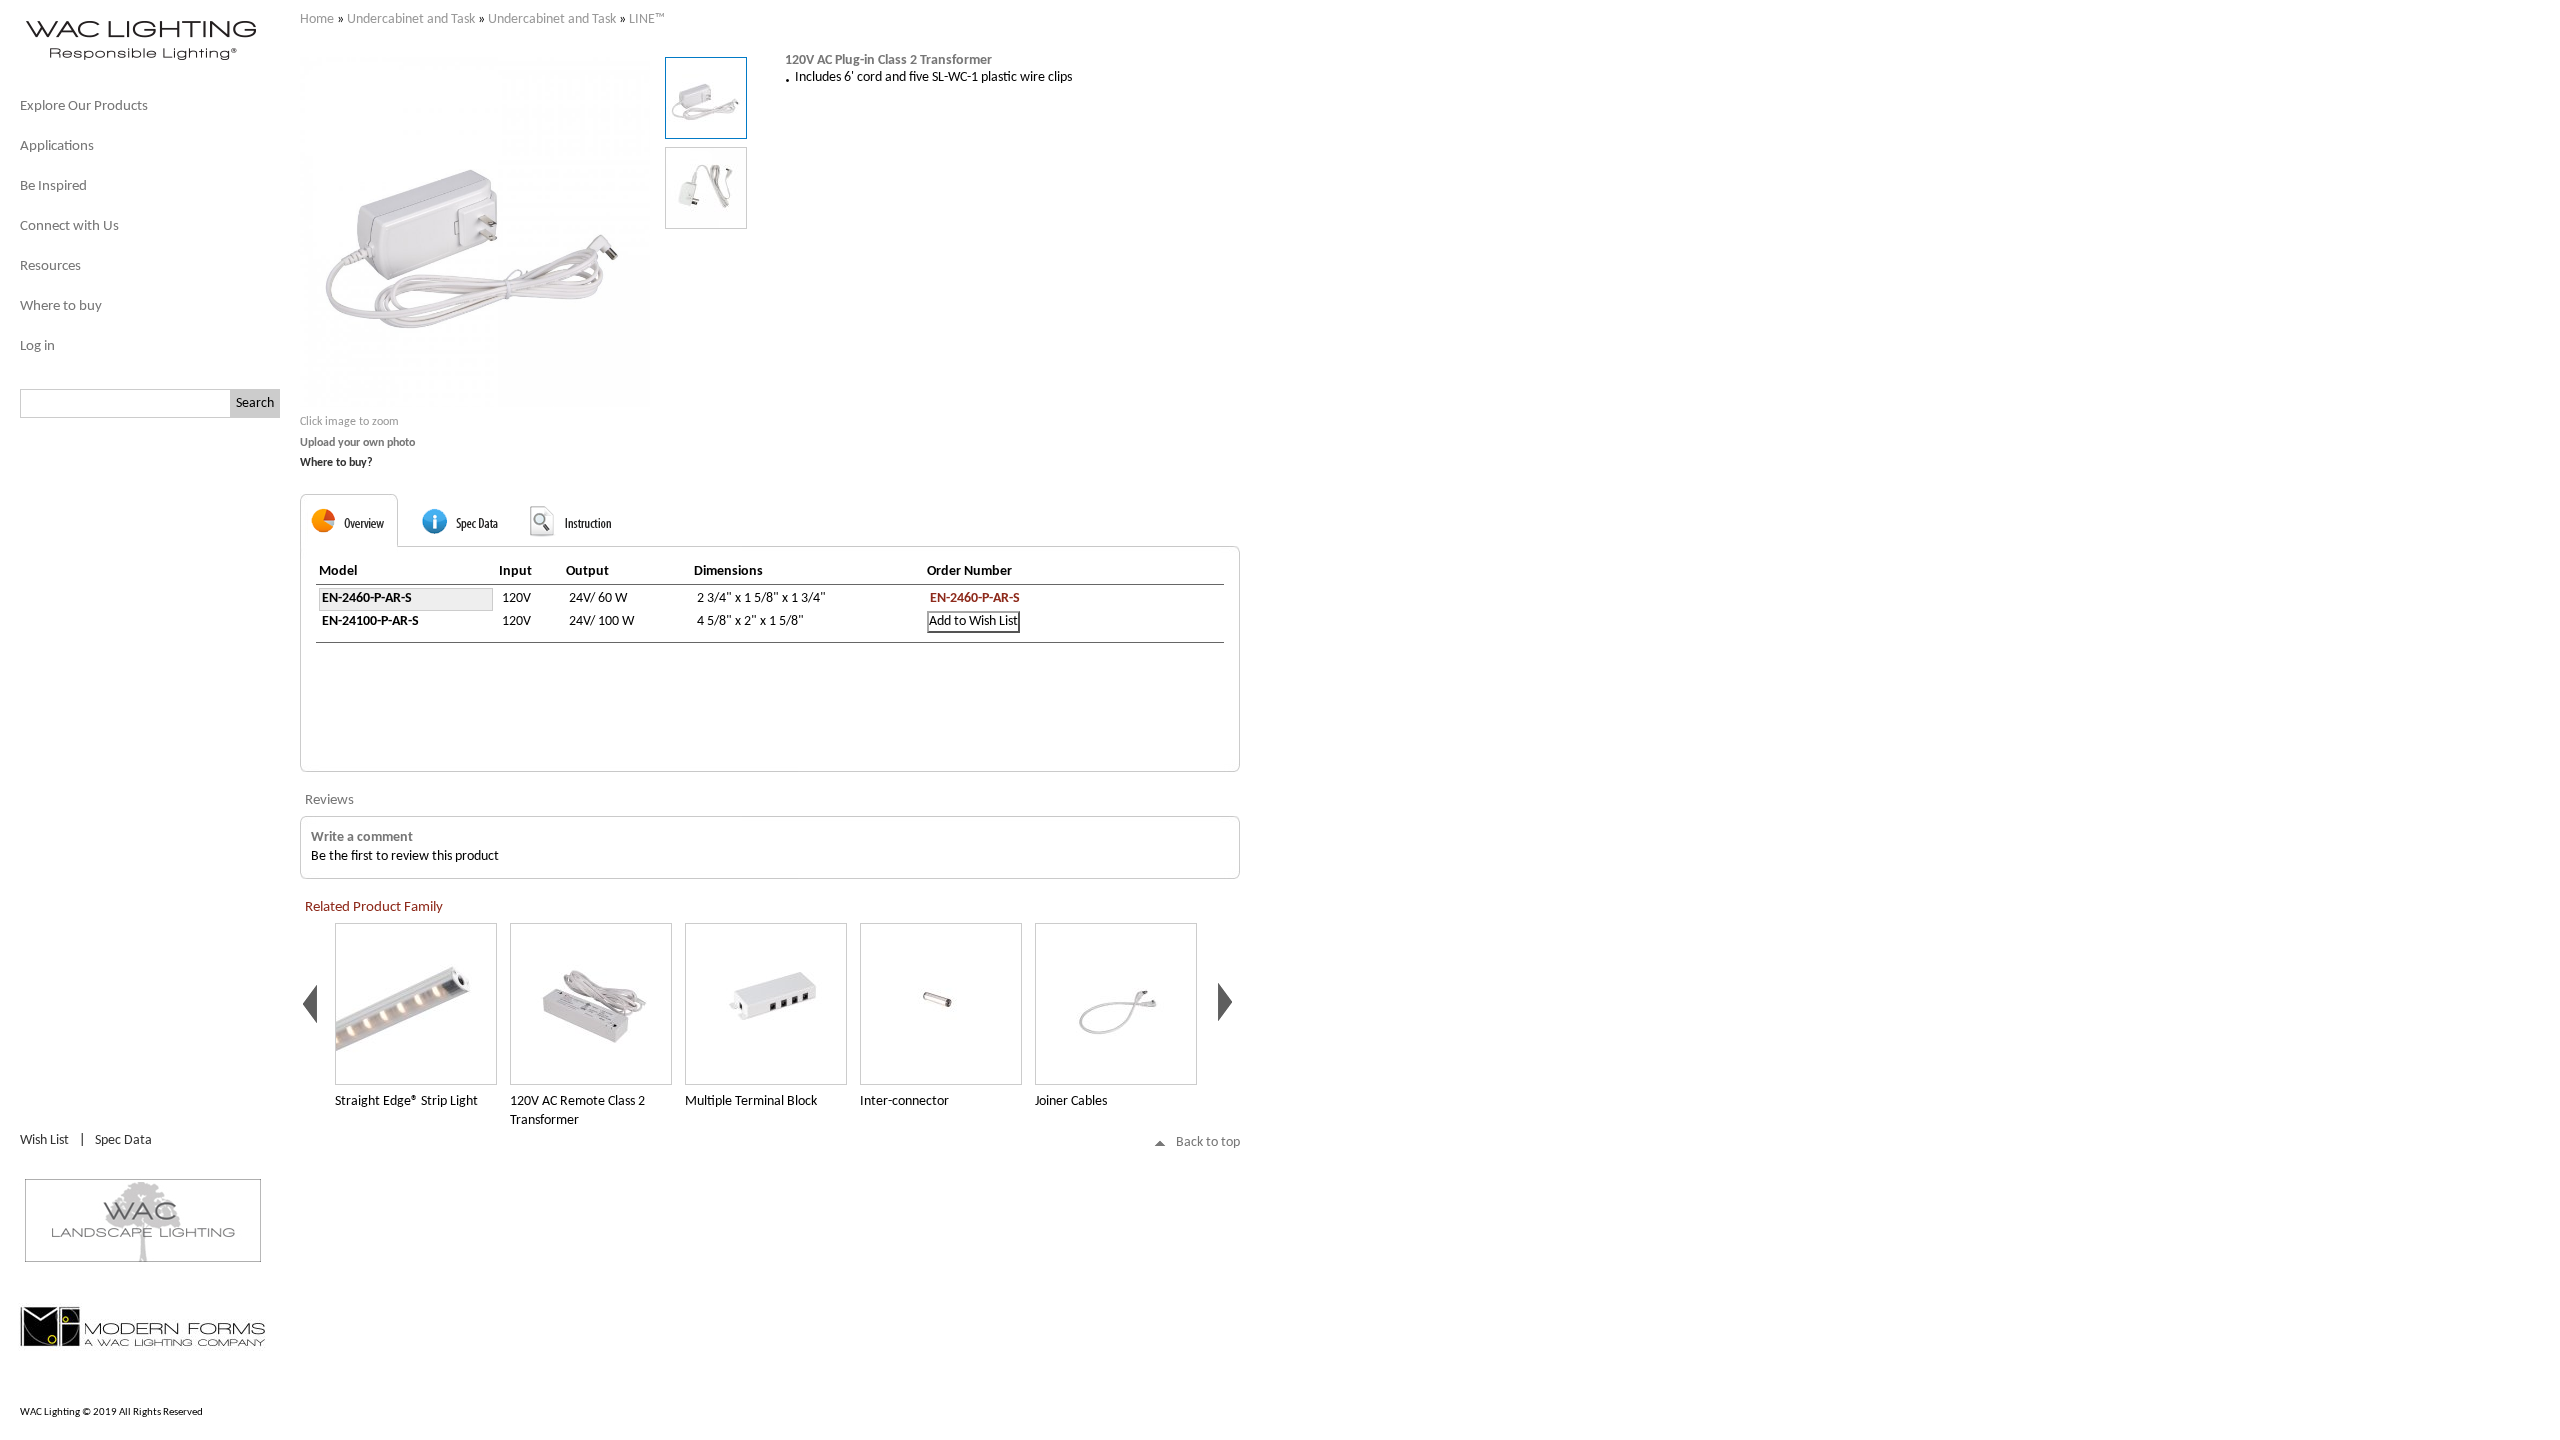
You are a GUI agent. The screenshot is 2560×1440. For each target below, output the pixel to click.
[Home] (140, 58)
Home (317, 19)
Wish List (44, 1140)
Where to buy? (336, 463)
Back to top (1208, 1142)
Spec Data (123, 1140)
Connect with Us (69, 226)
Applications (57, 146)
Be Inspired (53, 186)
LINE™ (647, 19)
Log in (37, 346)
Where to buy (61, 306)
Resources (50, 266)
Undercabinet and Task (411, 19)
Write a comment (362, 837)
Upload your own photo (357, 443)
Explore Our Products (84, 106)
